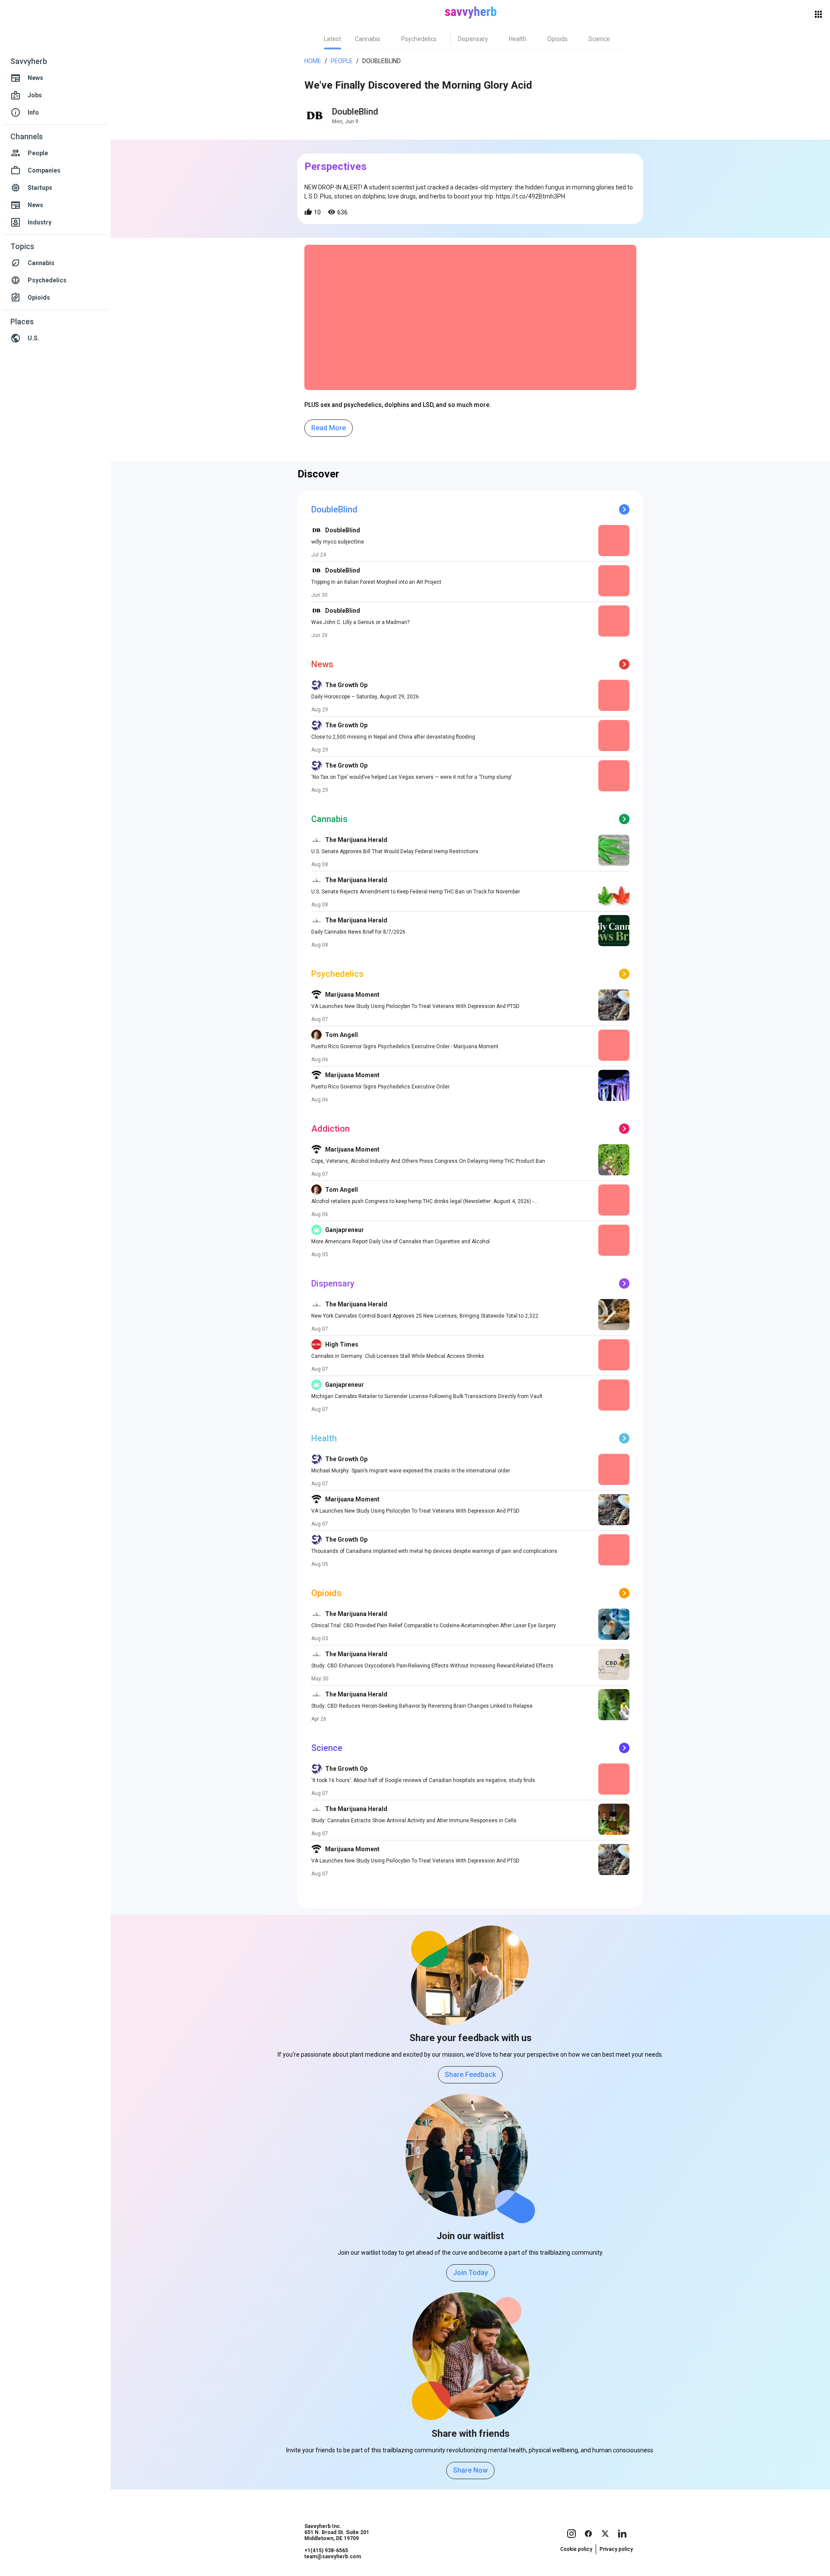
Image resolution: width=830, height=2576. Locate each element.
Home (313, 61)
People (342, 61)
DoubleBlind (355, 112)
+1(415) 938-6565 (326, 2550)
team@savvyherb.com (333, 2557)
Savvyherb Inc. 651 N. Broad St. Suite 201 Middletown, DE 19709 (337, 2532)
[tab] (332, 39)
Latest (332, 39)
